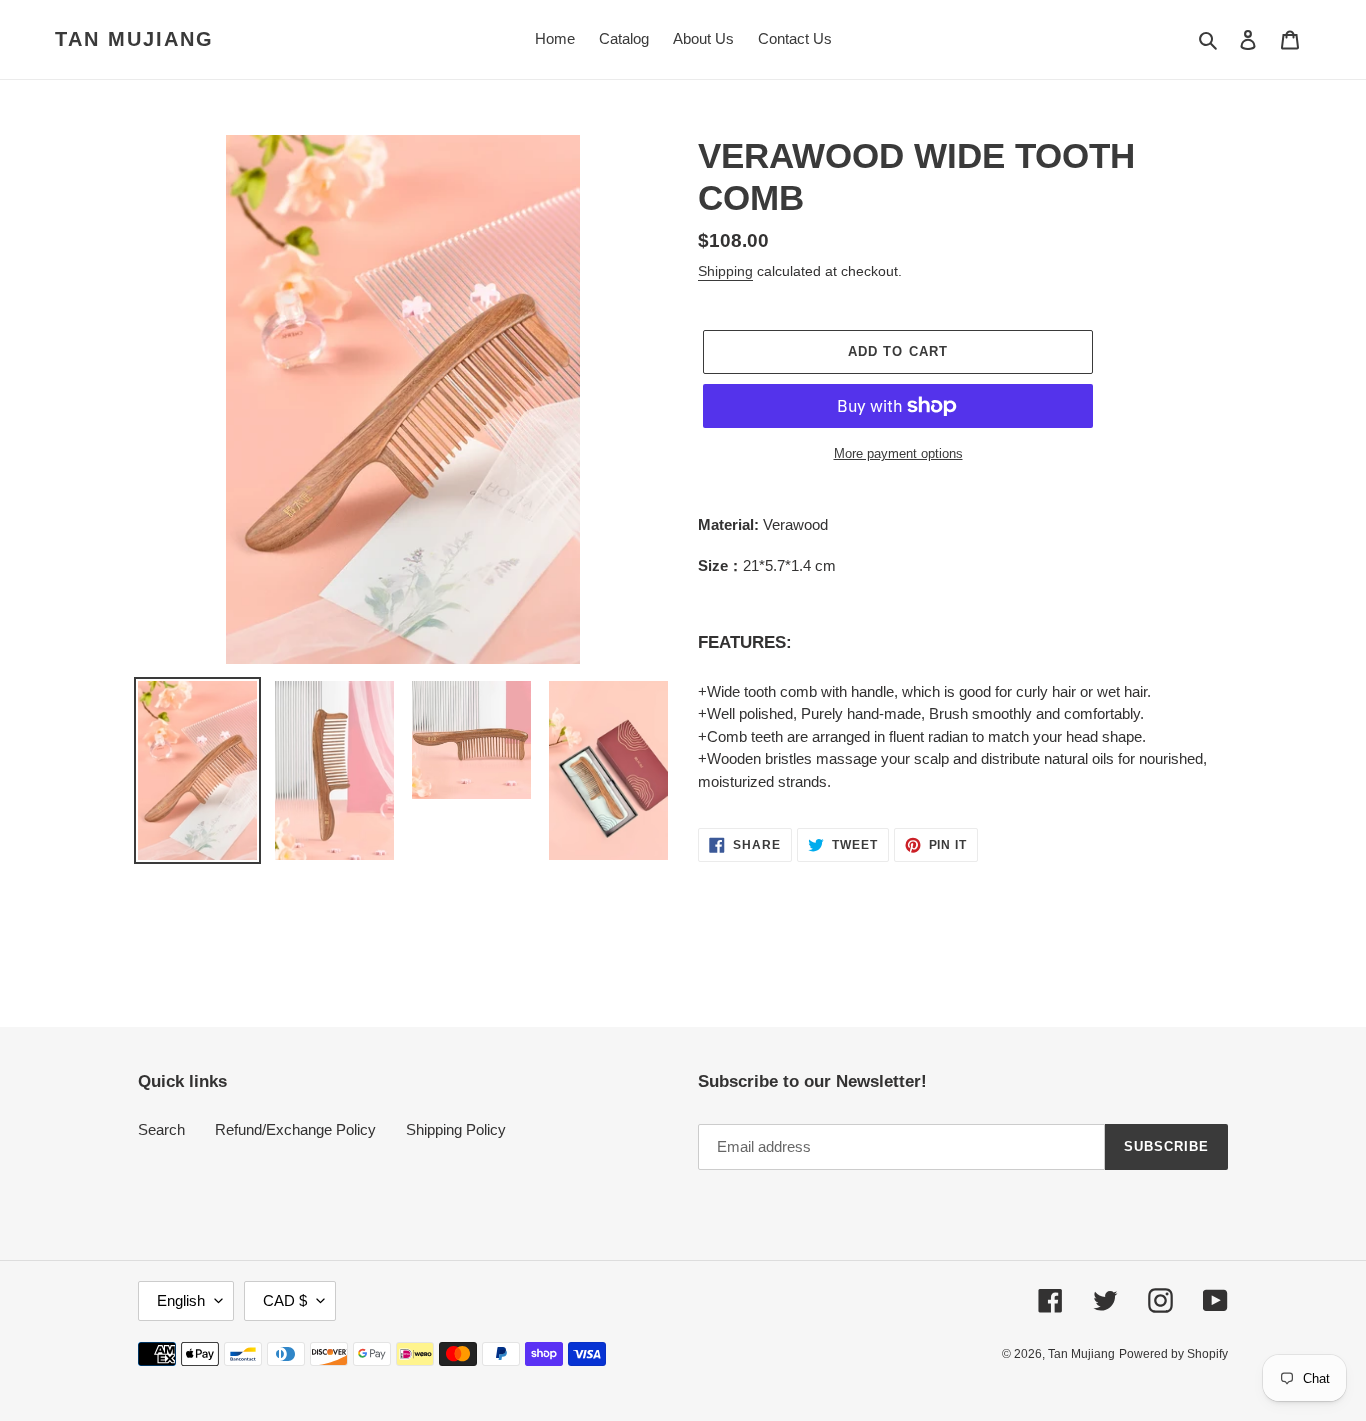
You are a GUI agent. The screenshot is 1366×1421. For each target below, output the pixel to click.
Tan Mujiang (134, 39)
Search (161, 1129)
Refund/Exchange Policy (295, 1129)
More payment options (898, 453)
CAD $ (285, 1300)
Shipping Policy (456, 1129)
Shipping (725, 271)
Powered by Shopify (1173, 1354)
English (181, 1300)
